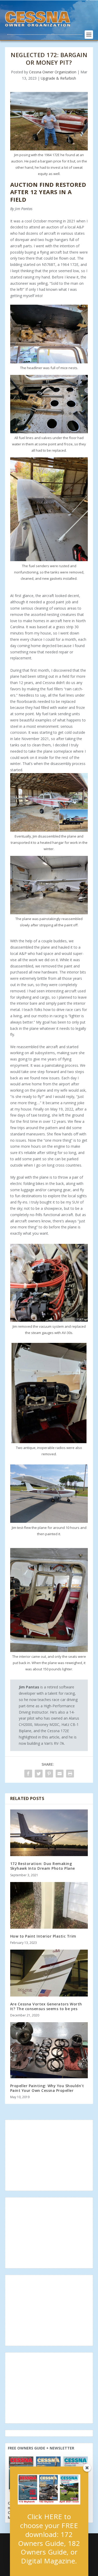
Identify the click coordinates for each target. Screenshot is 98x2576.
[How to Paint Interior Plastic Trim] (49, 1905)
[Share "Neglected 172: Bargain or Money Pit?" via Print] (70, 1774)
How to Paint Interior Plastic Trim (43, 1936)
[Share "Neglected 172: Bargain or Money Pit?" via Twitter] (39, 1774)
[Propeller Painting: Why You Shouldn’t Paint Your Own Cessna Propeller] (49, 2050)
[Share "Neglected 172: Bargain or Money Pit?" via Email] (60, 1774)
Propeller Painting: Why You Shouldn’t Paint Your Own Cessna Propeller (47, 2088)
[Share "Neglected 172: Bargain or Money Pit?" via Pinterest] (49, 1774)
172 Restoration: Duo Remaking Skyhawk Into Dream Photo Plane (43, 1866)
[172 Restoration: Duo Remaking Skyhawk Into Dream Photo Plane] (49, 1833)
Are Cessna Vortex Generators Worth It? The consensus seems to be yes (46, 2006)
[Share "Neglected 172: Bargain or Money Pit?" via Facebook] (28, 1774)
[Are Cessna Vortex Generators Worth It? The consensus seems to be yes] (49, 1973)
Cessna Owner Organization (53, 72)
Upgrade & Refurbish (58, 78)
